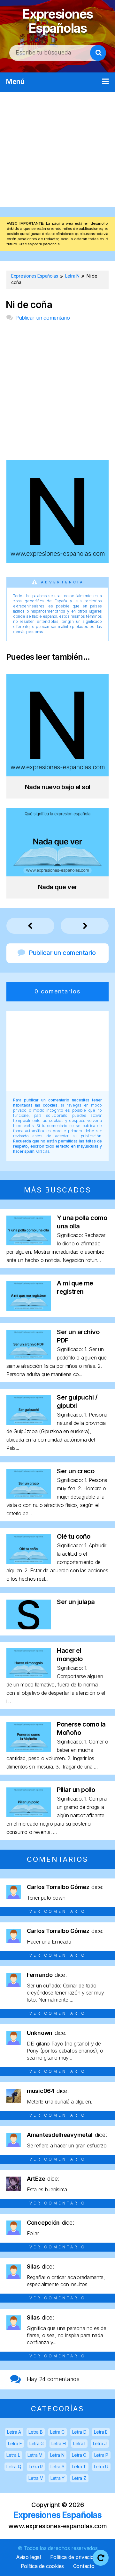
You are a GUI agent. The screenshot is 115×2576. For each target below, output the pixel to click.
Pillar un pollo (76, 1790)
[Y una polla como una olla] (29, 1243)
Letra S (57, 2467)
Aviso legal (28, 2557)
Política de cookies (42, 2566)
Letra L (13, 2455)
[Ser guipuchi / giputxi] (29, 1423)
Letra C (57, 2432)
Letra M (35, 2455)
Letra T (79, 2467)
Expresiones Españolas (57, 21)
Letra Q (14, 2467)
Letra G (37, 2443)
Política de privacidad (75, 2557)
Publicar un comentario (42, 318)
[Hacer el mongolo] (29, 1676)
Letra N (57, 2455)
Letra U (101, 2467)
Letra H (59, 2443)
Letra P (101, 2455)
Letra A (14, 2432)
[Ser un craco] (29, 1497)
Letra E (101, 2432)
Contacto (84, 2566)
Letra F (15, 2443)
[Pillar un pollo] (29, 1815)
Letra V (36, 2478)
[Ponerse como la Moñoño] (29, 1750)
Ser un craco (76, 1471)
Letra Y (57, 2478)
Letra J (100, 2443)
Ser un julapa (76, 1602)
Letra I (79, 2443)
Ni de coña (29, 305)
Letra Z (79, 2478)
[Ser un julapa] (29, 1627)
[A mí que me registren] (29, 1309)
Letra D (79, 2432)
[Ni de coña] (57, 561)
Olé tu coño (74, 1536)
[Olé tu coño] (29, 1562)
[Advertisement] (57, 149)
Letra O (79, 2455)
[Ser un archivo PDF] (29, 1357)
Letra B (35, 2432)
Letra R (36, 2467)
